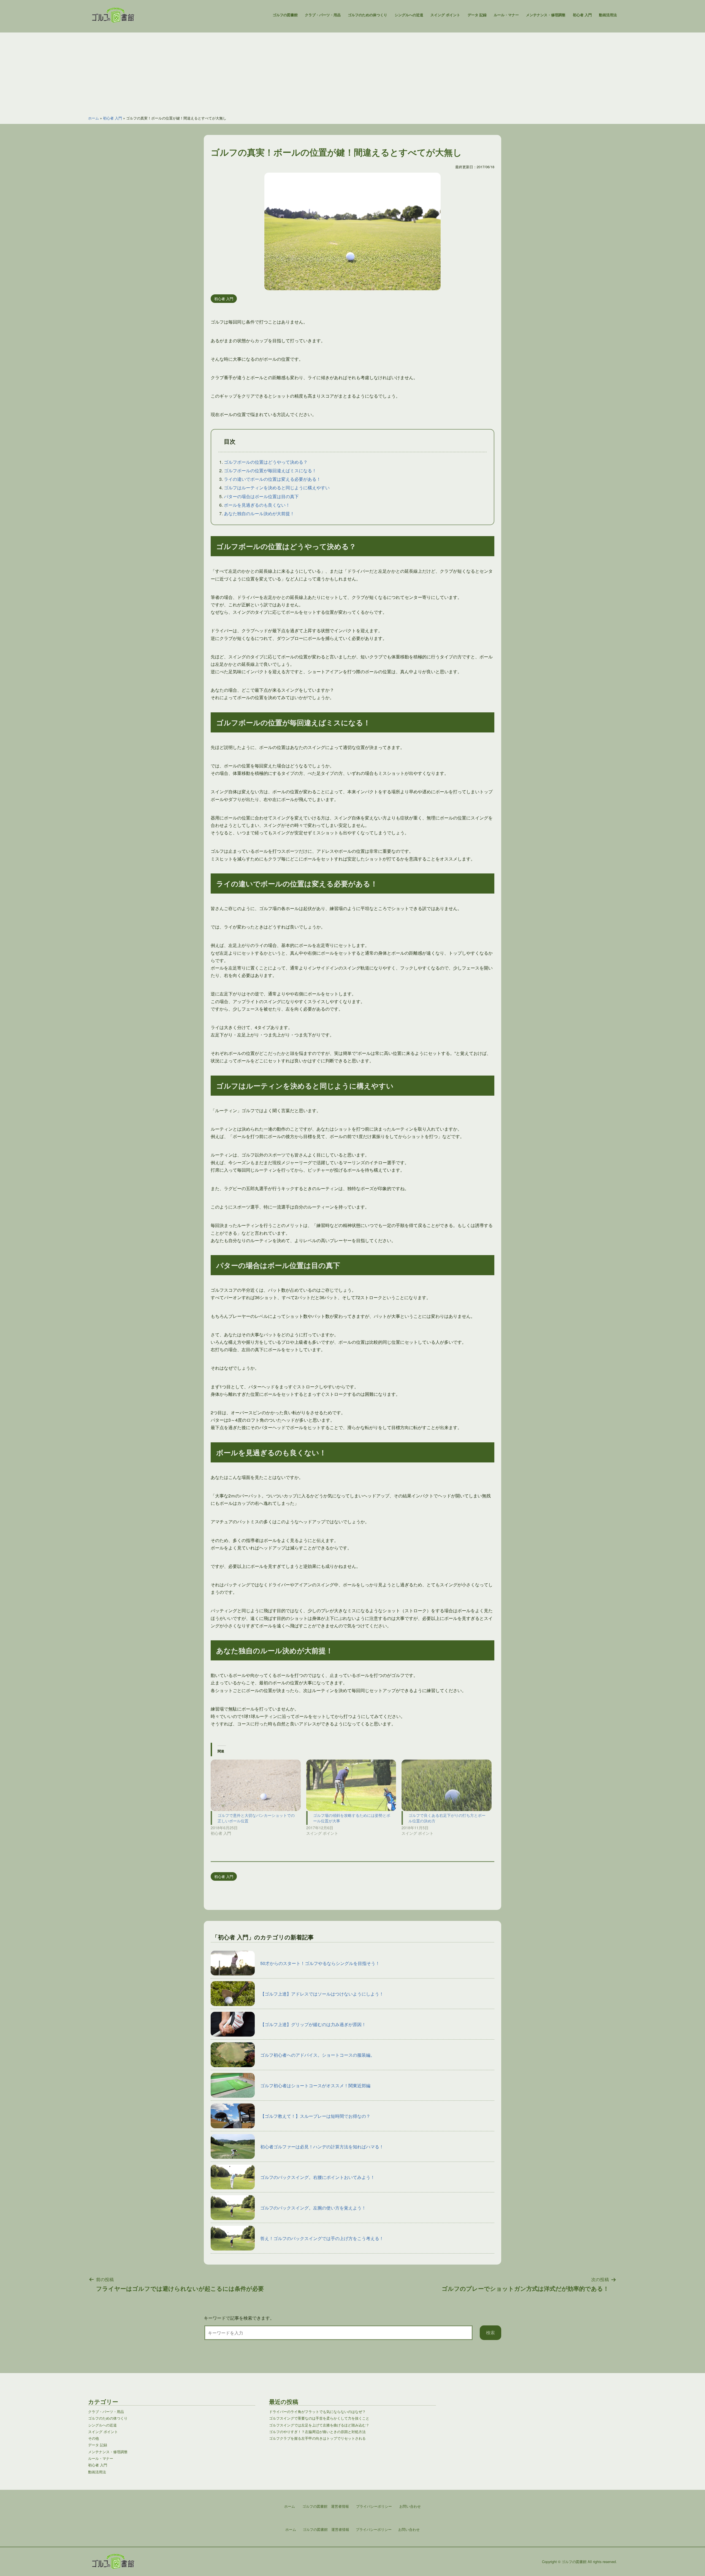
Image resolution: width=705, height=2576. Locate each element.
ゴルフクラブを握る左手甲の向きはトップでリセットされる (317, 2438)
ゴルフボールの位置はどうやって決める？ (266, 462)
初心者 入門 (582, 15)
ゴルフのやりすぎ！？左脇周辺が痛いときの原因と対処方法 (317, 2432)
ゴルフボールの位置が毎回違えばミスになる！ (270, 470)
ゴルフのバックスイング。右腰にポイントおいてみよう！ (318, 2177)
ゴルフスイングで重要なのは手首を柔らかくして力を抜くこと (319, 2418)
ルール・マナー (506, 15)
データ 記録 (477, 15)
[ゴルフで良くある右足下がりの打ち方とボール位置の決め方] (447, 1785)
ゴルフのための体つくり (368, 15)
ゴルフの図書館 (285, 15)
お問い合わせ (409, 2529)
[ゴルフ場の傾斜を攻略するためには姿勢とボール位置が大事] (351, 1785)
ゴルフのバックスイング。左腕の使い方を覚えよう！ (313, 2208)
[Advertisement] (352, 71)
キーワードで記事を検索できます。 (239, 2318)
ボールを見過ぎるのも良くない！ (257, 505)
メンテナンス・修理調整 (546, 15)
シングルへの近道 (409, 15)
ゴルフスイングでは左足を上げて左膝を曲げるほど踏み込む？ (319, 2425)
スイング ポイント (445, 15)
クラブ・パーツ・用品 (323, 15)
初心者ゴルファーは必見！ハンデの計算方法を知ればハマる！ (322, 2147)
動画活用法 (608, 15)
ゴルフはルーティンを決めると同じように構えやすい (277, 488)
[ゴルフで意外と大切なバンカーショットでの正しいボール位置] (256, 1785)
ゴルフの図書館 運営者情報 (326, 2529)
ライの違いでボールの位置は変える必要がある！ (272, 479)
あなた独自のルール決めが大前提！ (259, 513)
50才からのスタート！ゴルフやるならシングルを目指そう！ (320, 1963)
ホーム (93, 118)
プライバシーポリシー (374, 2529)
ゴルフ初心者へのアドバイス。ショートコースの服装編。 (318, 2055)
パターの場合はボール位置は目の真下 (261, 496)
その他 (93, 2438)
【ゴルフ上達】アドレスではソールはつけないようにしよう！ (322, 1994)
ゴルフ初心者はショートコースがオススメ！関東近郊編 (315, 2085)
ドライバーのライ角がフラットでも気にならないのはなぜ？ (317, 2411)
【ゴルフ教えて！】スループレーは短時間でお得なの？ (315, 2116)
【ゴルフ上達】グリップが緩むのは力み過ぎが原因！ (313, 2024)
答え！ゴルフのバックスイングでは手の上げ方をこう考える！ (322, 2238)
